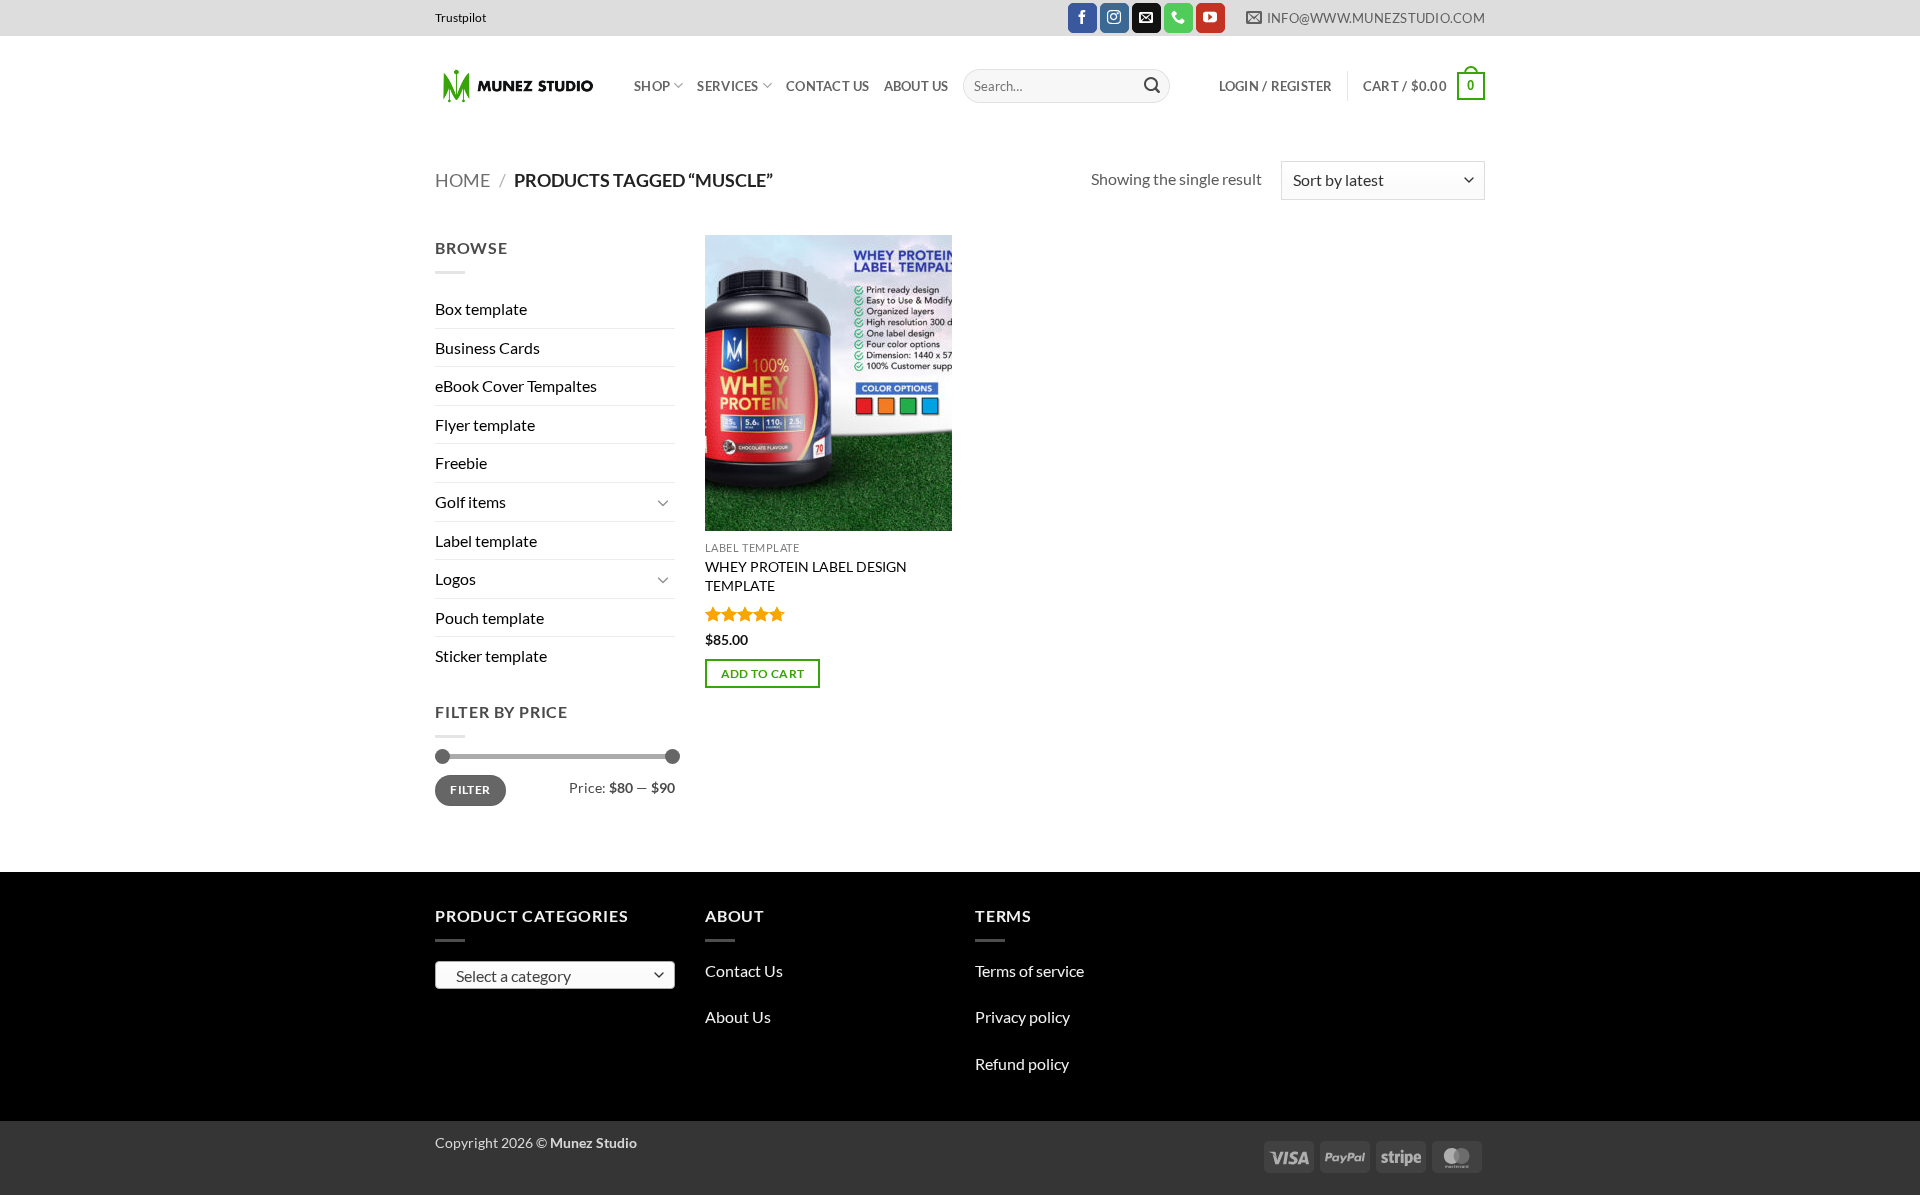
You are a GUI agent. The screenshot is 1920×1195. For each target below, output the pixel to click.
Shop (652, 86)
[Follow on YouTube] (1210, 18)
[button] (1276, 86)
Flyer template (485, 424)
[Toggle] (663, 502)
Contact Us (828, 86)
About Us (916, 86)
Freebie (461, 462)
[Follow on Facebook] (1082, 18)
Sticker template (491, 655)
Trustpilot (460, 17)
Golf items (470, 501)
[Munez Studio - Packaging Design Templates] (519, 86)
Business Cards (487, 347)
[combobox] (555, 975)
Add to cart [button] (763, 673)
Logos (455, 578)
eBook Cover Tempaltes (516, 385)
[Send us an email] (1146, 18)
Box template (481, 308)
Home (462, 180)
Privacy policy (1022, 1016)
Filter (470, 789)
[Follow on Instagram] (1114, 18)
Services (727, 86)
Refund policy (1022, 1063)
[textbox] (550, 976)
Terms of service (1029, 970)
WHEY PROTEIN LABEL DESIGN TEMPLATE (806, 576)
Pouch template (489, 617)
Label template (486, 540)
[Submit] (1152, 86)
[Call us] (1178, 18)
